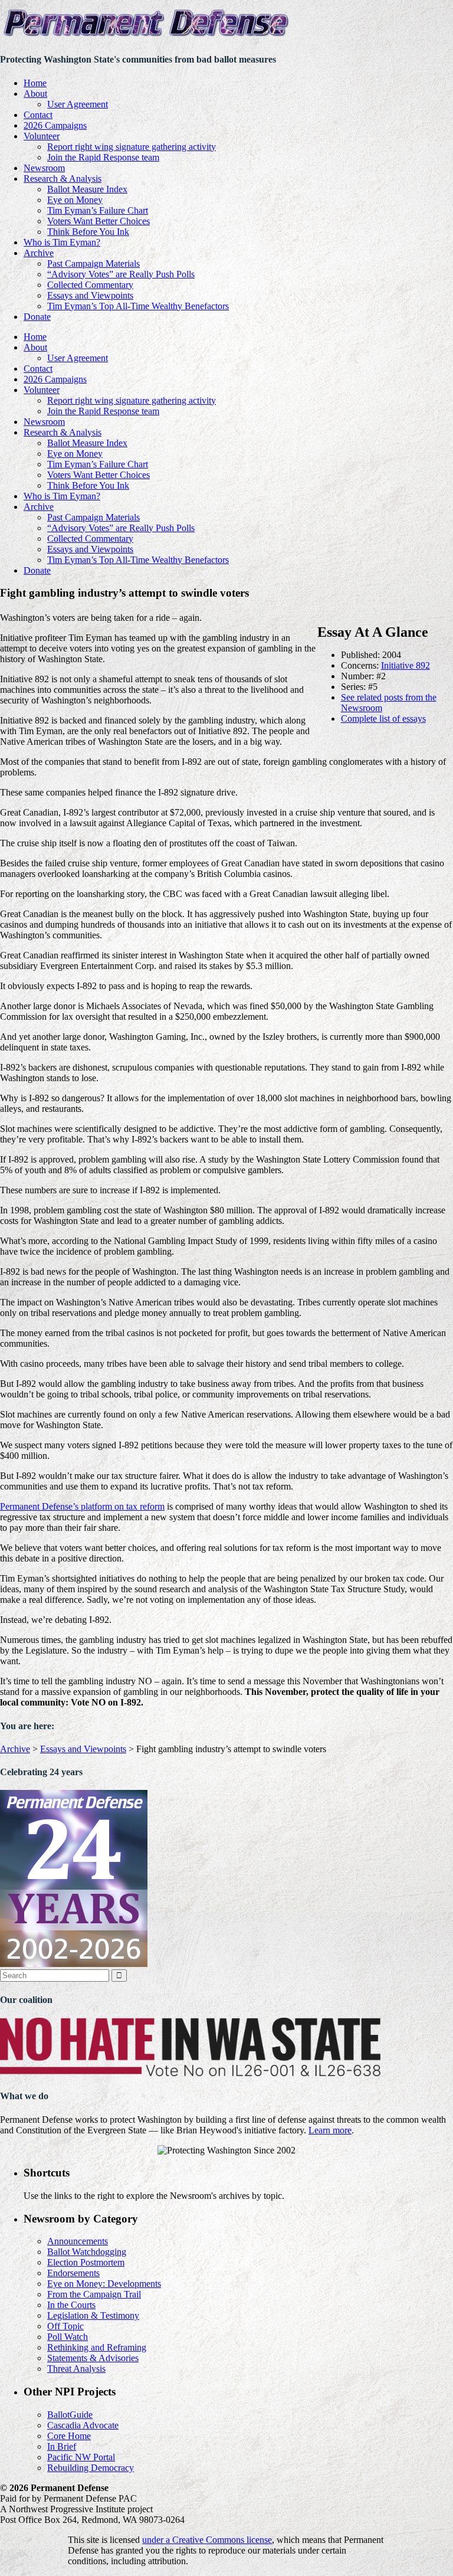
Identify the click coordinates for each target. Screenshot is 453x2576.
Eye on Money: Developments (104, 2284)
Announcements (78, 2241)
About (35, 94)
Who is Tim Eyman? (62, 242)
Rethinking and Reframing (97, 2347)
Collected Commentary (90, 285)
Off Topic (65, 2326)
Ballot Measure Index (87, 189)
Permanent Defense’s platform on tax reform (82, 1506)
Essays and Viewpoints (90, 295)
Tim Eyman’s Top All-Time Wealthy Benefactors (138, 306)
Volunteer (42, 136)
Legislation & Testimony (93, 2315)
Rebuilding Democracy (91, 2468)
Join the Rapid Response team (103, 157)
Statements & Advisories (93, 2358)
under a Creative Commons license (207, 2540)
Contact (38, 115)
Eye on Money (75, 200)
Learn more (330, 2130)
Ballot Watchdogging (87, 2252)
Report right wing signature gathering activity (132, 147)
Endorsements (73, 2273)
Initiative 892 (406, 665)
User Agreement (78, 104)
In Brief (62, 2446)
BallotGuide (70, 2415)
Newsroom (44, 168)
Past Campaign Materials (93, 264)
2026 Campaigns (55, 125)
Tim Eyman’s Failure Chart (98, 210)
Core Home (69, 2436)
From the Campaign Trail (94, 2294)
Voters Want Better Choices (99, 221)
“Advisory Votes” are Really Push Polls (121, 274)
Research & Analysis (63, 179)
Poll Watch (68, 2337)
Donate (37, 317)
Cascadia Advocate (83, 2425)
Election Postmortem (86, 2262)
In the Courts (71, 2305)
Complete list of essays (383, 719)
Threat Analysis (76, 2369)
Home (35, 83)
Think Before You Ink (88, 232)
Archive (39, 253)
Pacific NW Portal (81, 2457)
